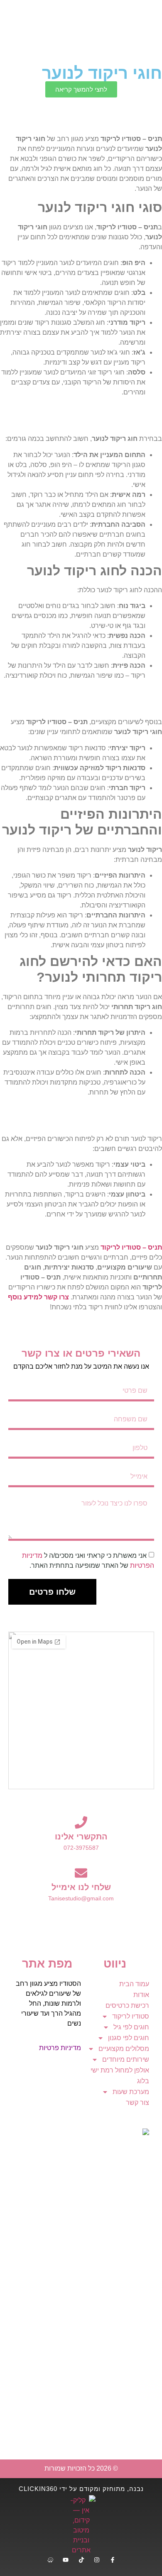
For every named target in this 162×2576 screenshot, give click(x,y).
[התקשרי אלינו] (81, 1822)
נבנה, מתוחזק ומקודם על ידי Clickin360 (81, 2489)
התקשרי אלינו (81, 1837)
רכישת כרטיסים (127, 2006)
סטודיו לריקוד (131, 2016)
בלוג (143, 2081)
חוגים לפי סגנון (129, 2038)
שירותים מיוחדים (126, 2059)
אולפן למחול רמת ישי (120, 2070)
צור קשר (137, 2103)
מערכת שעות (131, 2092)
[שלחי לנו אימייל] (81, 1873)
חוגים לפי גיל (131, 2027)
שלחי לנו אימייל (81, 1887)
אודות (141, 1995)
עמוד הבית (134, 1984)
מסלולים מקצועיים (124, 2049)
